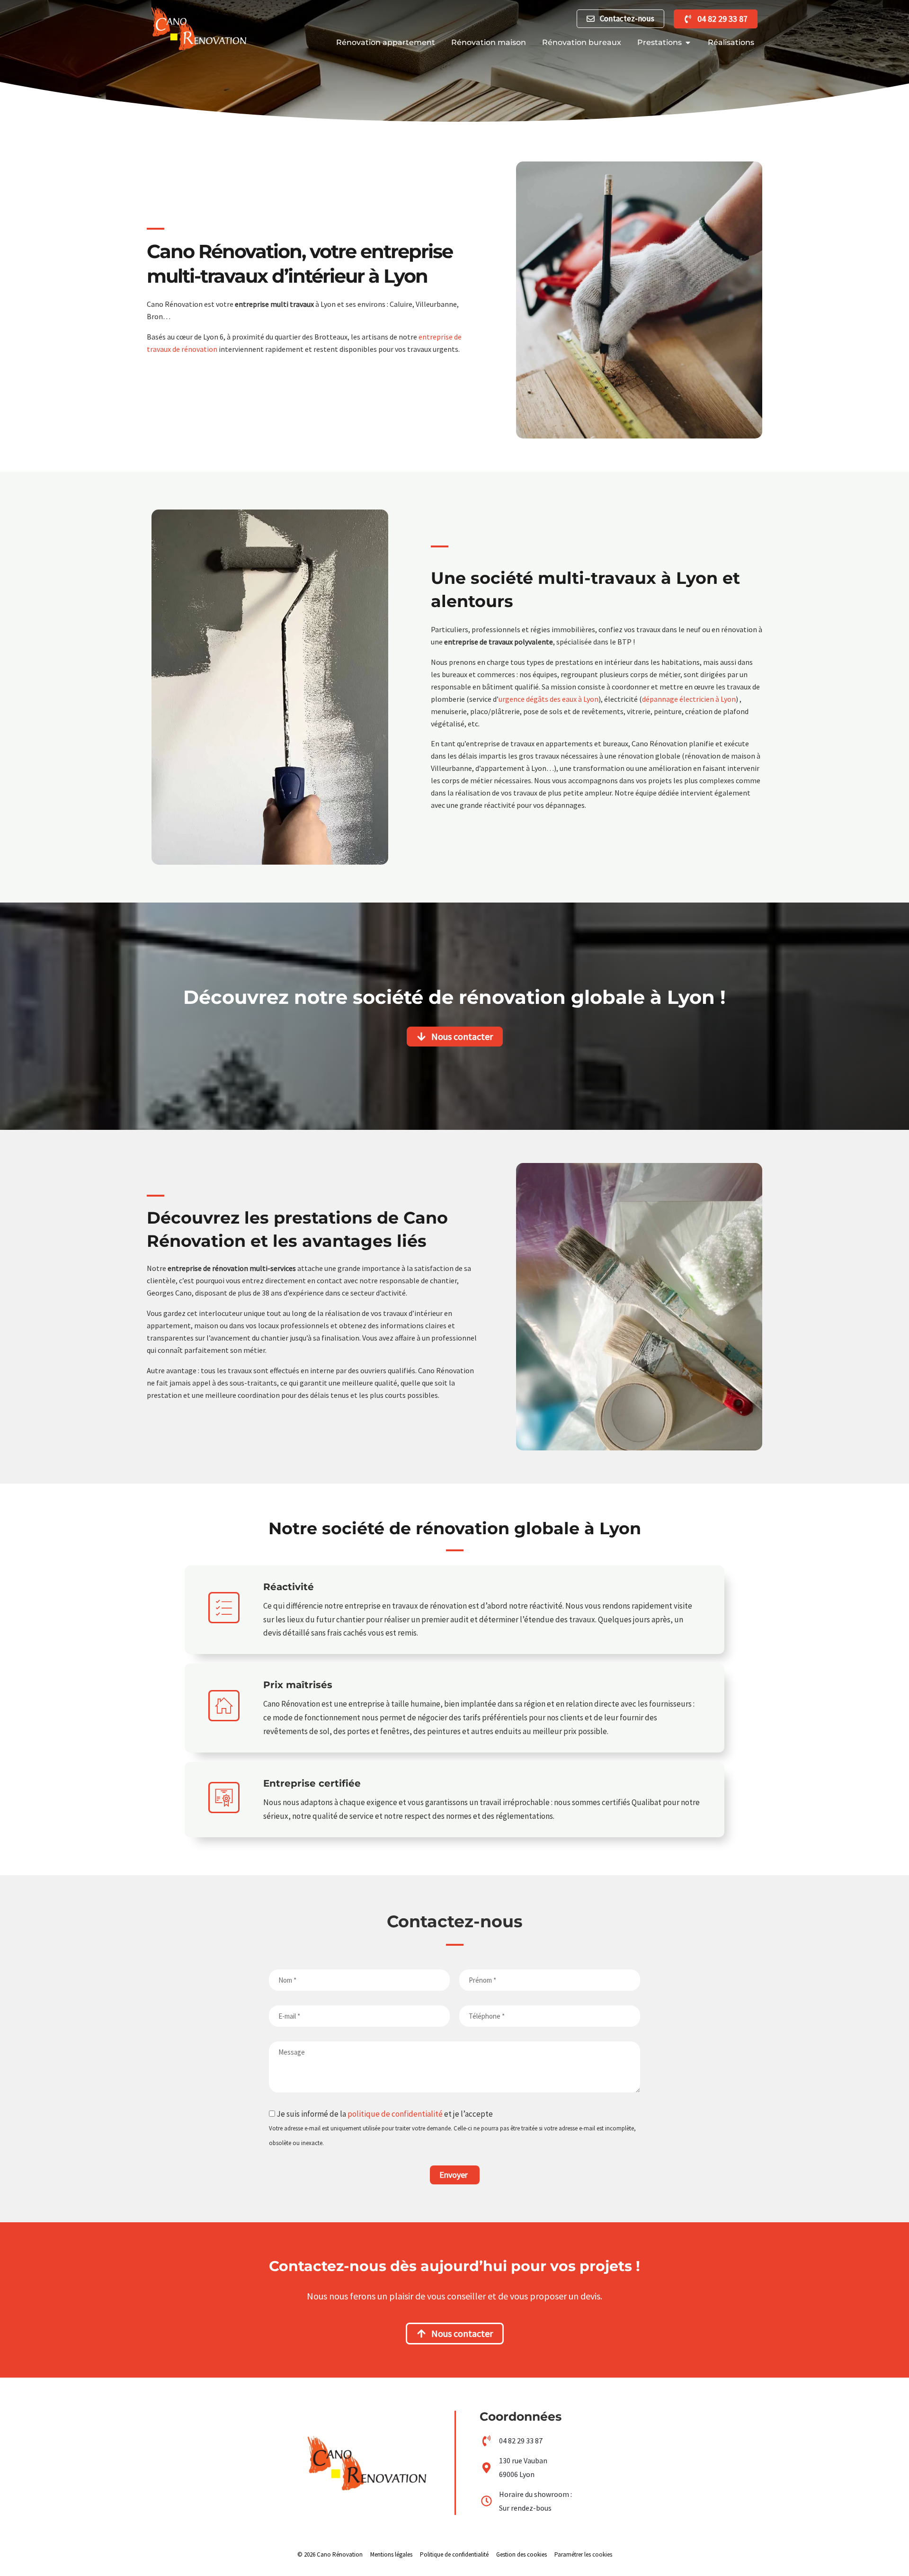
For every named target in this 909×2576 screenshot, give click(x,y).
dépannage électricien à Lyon (689, 699)
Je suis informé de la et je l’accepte (452, 2128)
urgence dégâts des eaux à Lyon (548, 699)
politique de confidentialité (395, 2114)
